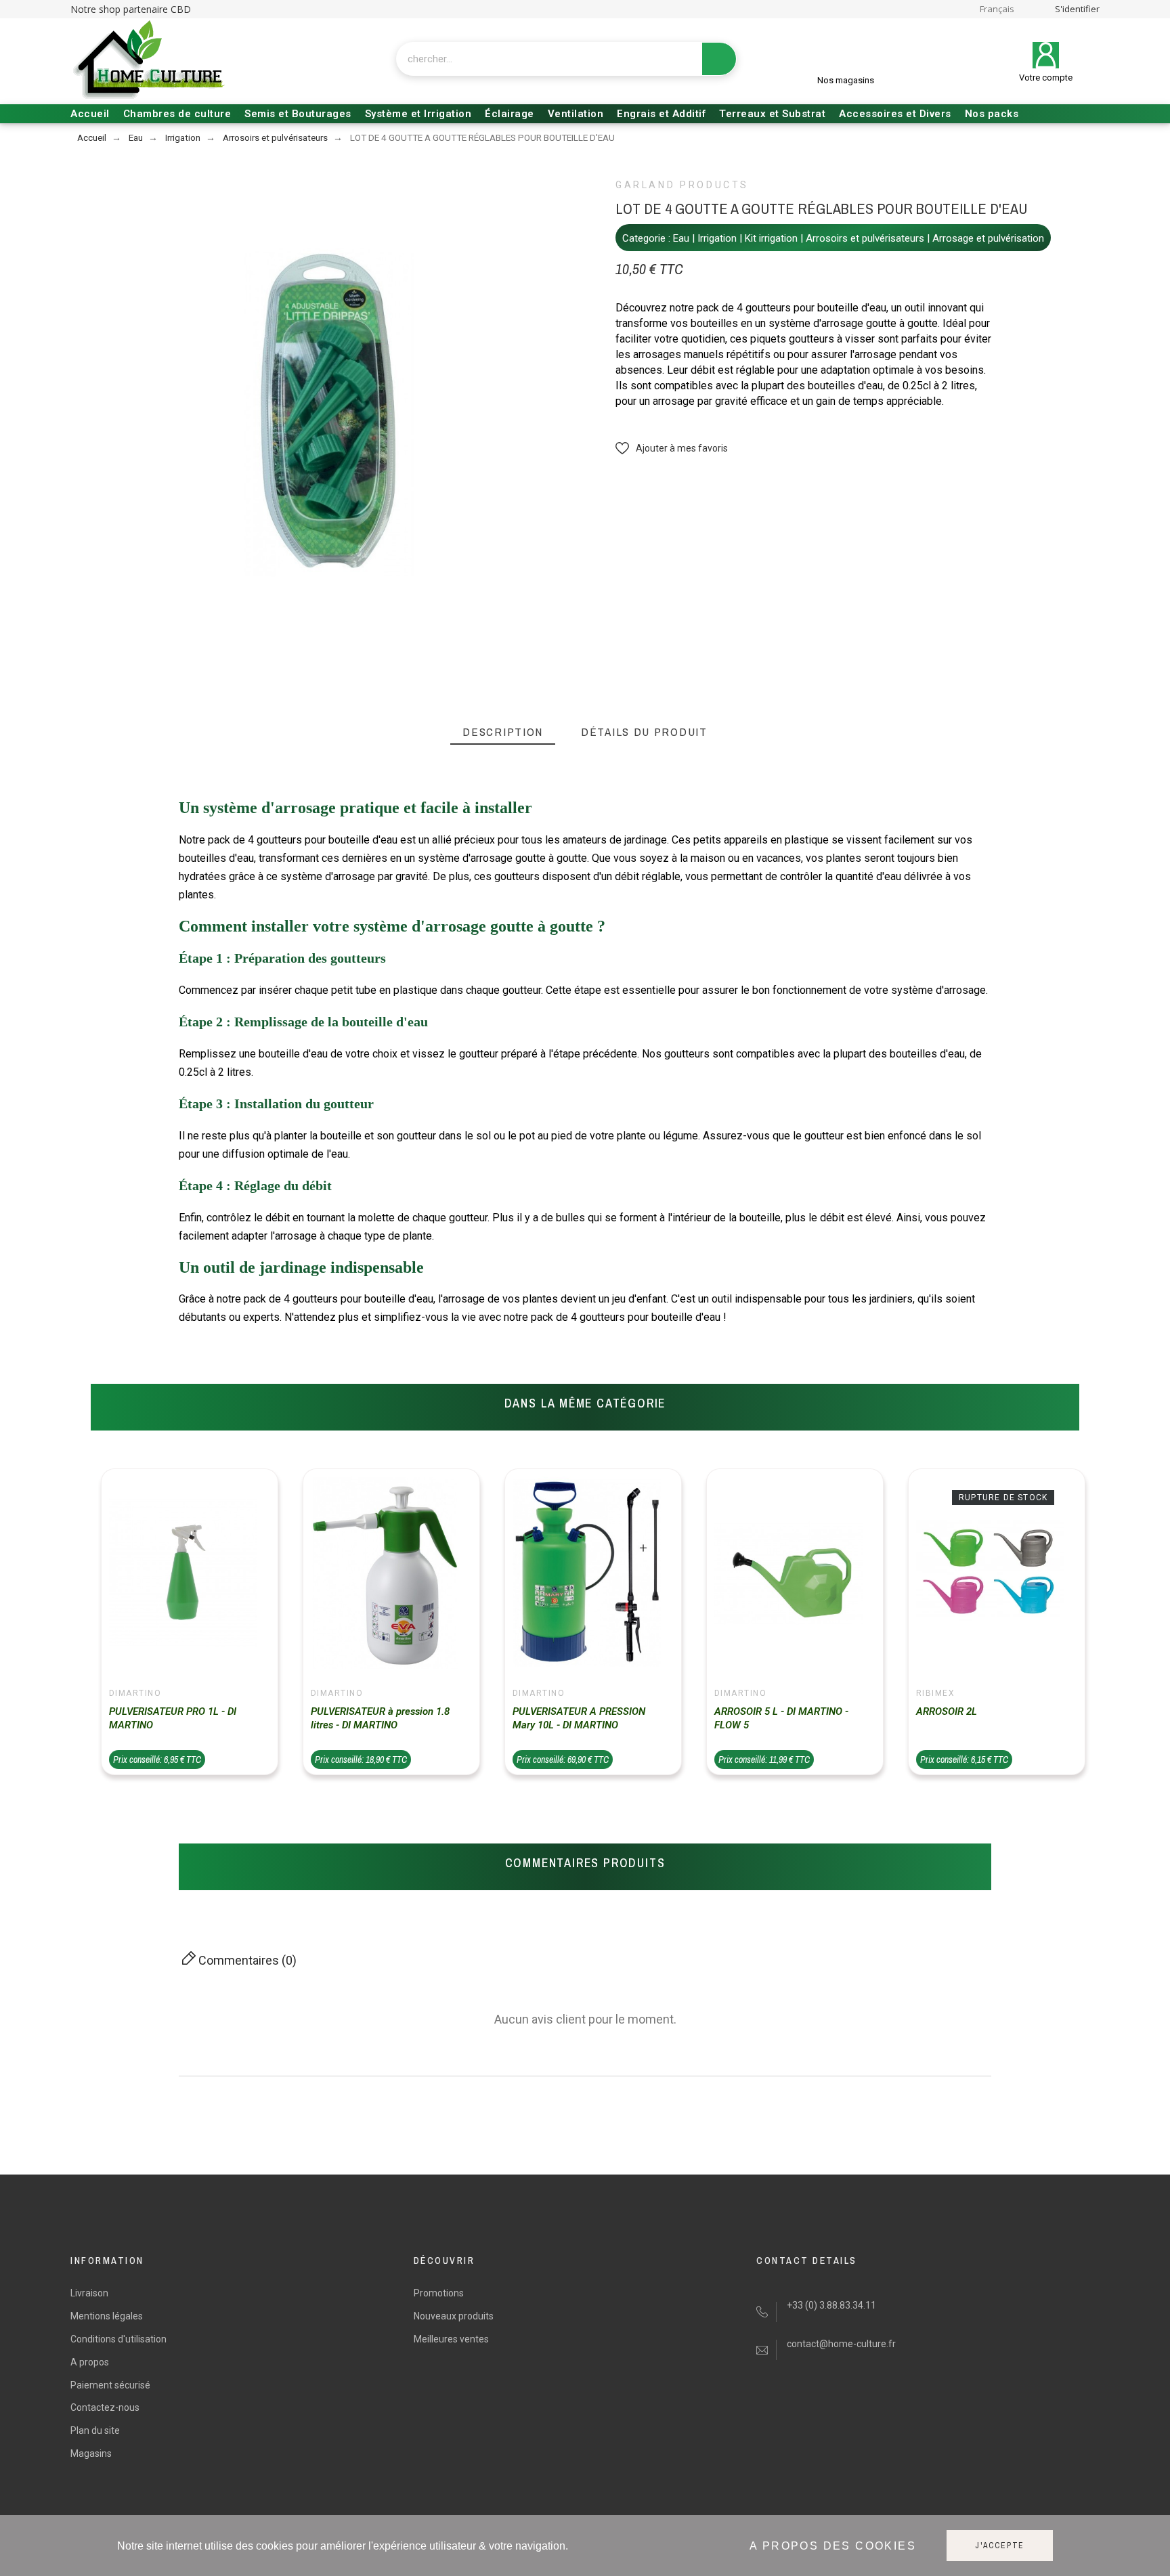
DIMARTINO (135, 1693)
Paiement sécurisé (110, 2385)
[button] (672, 449)
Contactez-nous (105, 2407)
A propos (90, 2362)
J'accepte (1000, 2546)
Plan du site (95, 2430)
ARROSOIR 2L (947, 1711)
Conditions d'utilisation (118, 2339)
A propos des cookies (833, 2546)
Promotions (439, 2293)
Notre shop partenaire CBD (131, 9)
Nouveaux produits (454, 2316)
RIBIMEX (935, 1693)
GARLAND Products (682, 185)
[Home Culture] (148, 61)
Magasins (91, 2453)
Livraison (89, 2293)
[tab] (503, 732)
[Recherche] (719, 59)
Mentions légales (107, 2316)
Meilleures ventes (451, 2339)
